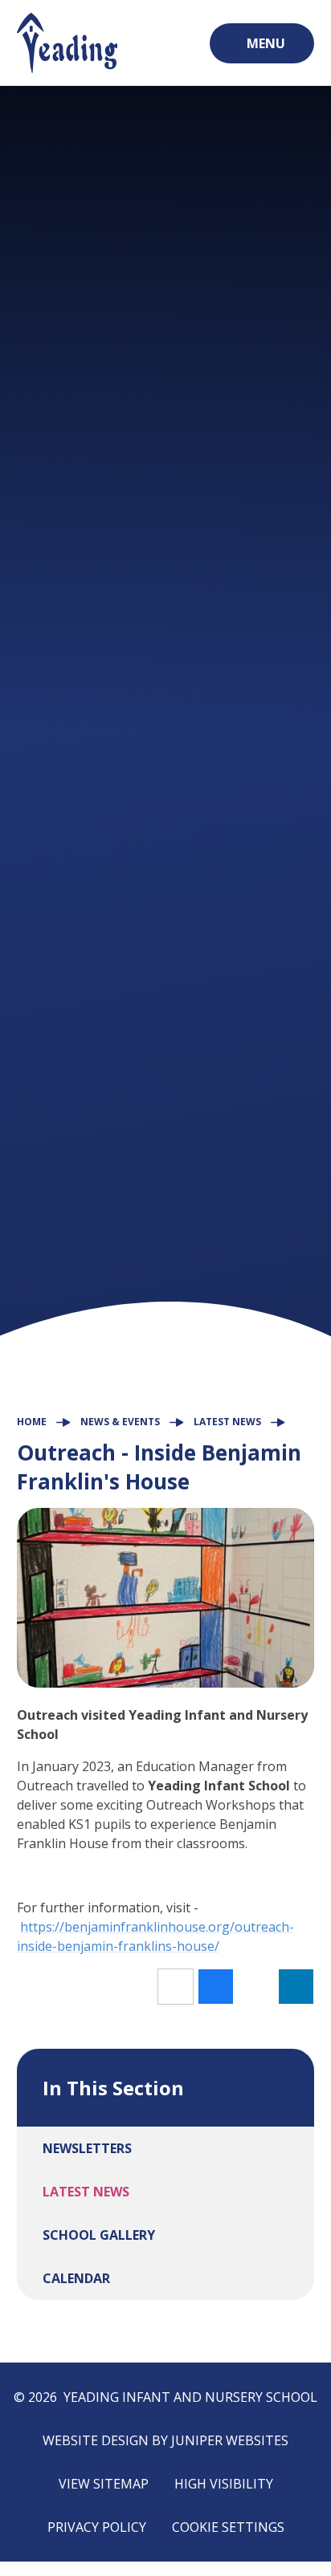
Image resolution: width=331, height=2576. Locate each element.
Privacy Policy (97, 2527)
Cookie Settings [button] (228, 2527)
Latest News (227, 1422)
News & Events (120, 1422)
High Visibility (224, 2484)
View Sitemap (104, 2484)
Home (32, 1422)
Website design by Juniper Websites (165, 2440)
